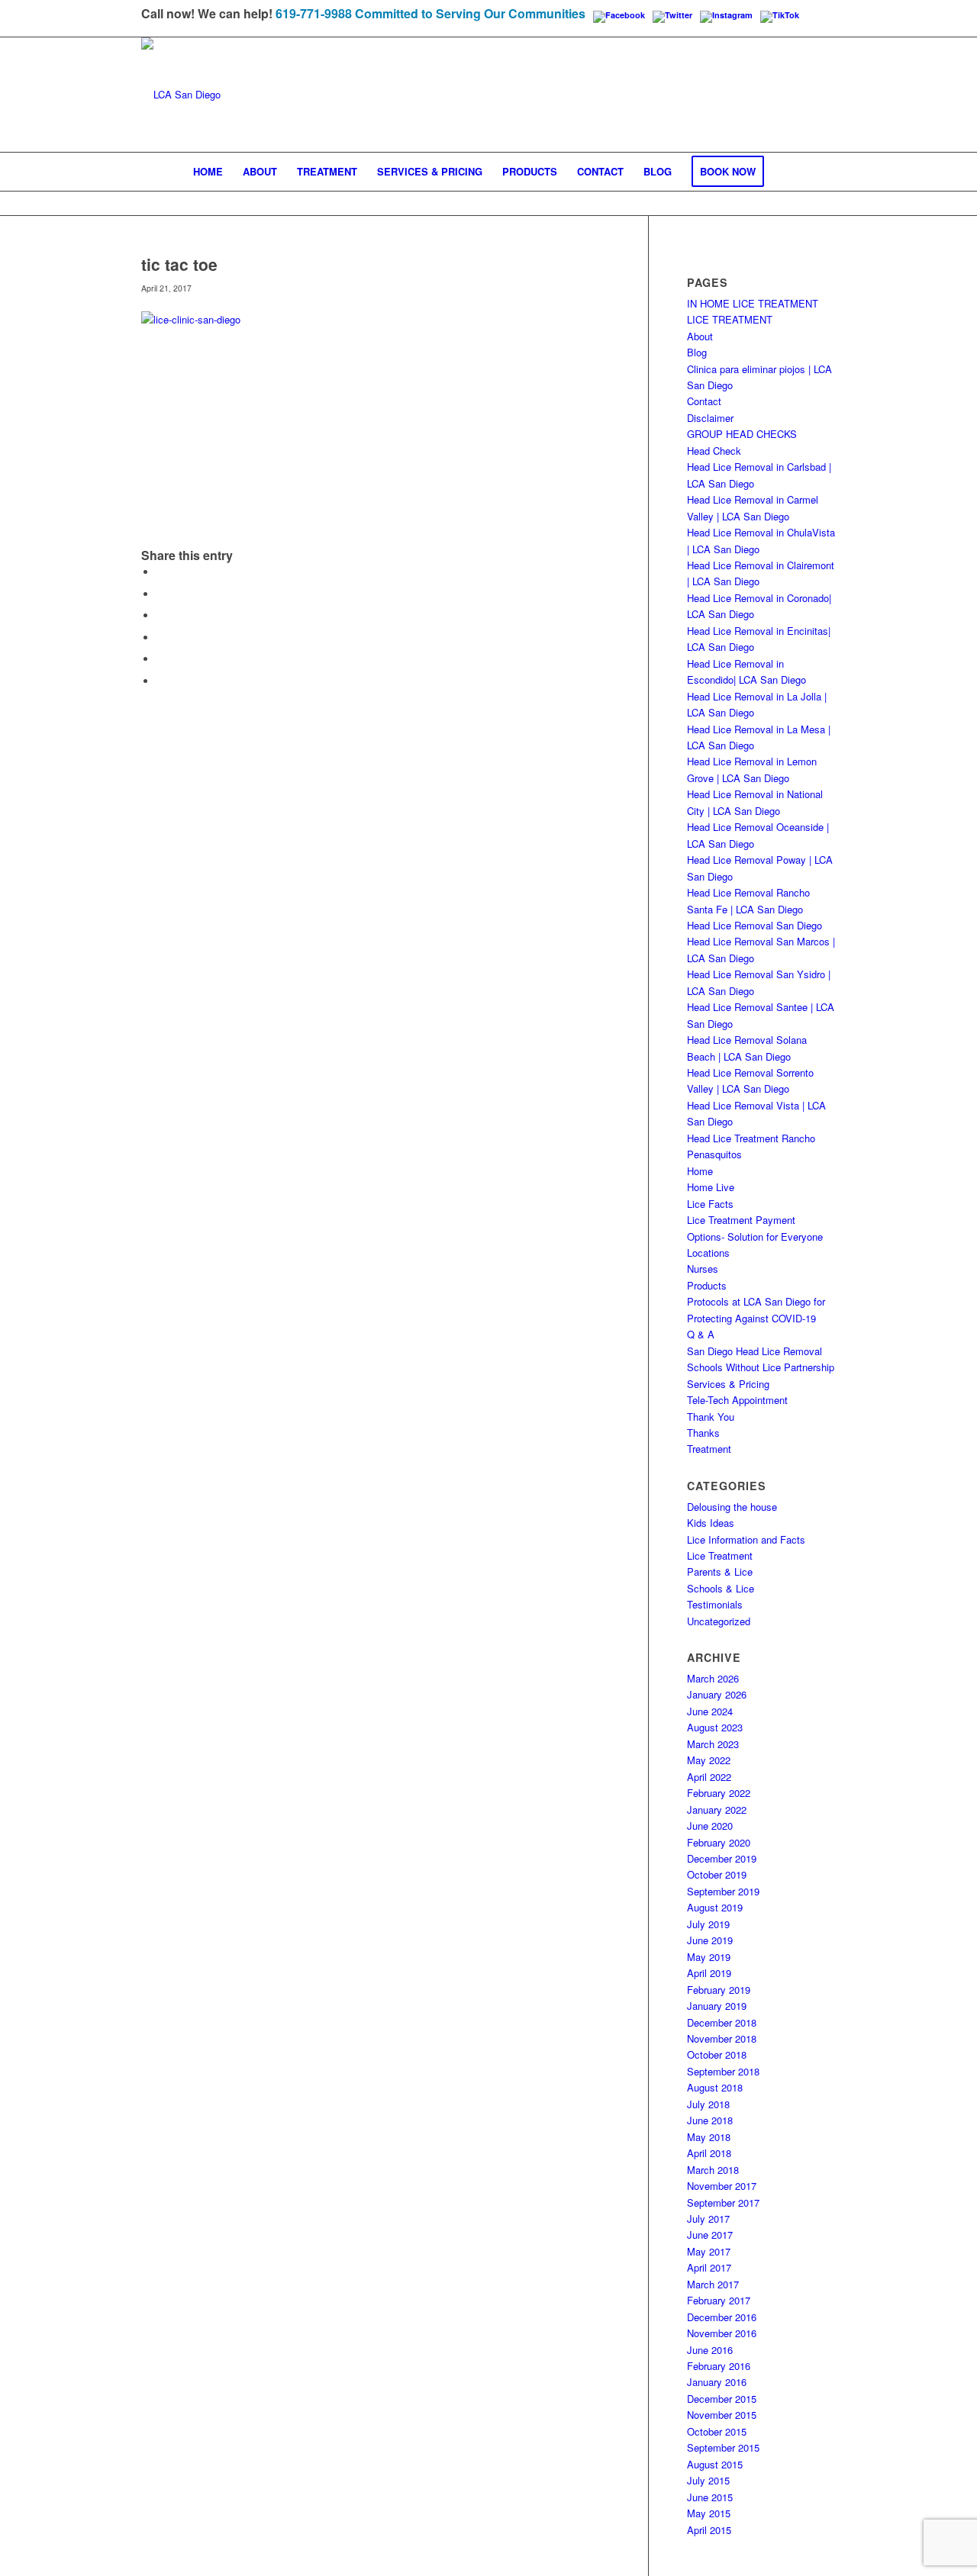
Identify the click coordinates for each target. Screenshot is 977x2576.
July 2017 (708, 2219)
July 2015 (708, 2480)
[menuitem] (208, 172)
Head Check (714, 451)
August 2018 (715, 2087)
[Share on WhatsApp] (160, 615)
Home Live (711, 1187)
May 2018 (709, 2137)
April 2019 (709, 1973)
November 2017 (722, 2186)
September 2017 (723, 2202)
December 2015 (722, 2399)
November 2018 (722, 2038)
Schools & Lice (721, 1588)
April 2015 (709, 2530)
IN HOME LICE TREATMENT (753, 303)
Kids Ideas (711, 1523)
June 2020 (710, 1826)
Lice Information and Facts (746, 1539)
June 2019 (710, 1940)
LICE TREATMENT (730, 319)
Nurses (703, 1269)
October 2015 (717, 2431)
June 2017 (710, 2235)
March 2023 (713, 1744)
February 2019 (719, 1990)
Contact (704, 401)
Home (700, 1171)
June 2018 (710, 2120)
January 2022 (717, 1810)
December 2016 (722, 2317)
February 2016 (719, 2366)
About (700, 336)
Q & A (701, 1334)
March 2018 (713, 2170)
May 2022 (709, 1760)
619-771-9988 (314, 13)
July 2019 (708, 1924)
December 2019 (722, 1858)
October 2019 (717, 1874)
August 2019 (715, 1907)
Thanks (703, 1433)
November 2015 (722, 2415)
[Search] (784, 172)
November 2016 (722, 2333)
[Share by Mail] (160, 681)
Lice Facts (710, 1204)
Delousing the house (732, 1507)
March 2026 (713, 1678)
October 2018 (717, 2054)
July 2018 (708, 2104)
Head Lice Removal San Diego (755, 925)
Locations (708, 1253)
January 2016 (717, 2382)
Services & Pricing (728, 1384)
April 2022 (709, 1777)
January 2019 (717, 2006)
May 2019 (709, 1957)
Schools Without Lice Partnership (761, 1367)
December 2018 (722, 2022)
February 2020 (719, 1842)
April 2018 (709, 2153)
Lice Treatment (720, 1555)
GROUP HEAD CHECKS (742, 434)
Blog (697, 352)
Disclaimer (710, 418)
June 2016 (710, 2350)
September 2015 (723, 2447)
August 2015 (715, 2464)
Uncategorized (719, 1621)
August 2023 (715, 1727)
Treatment (709, 1449)
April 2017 (709, 2267)
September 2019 (723, 1891)
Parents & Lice (720, 1571)
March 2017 (713, 2284)
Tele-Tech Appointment (737, 1400)
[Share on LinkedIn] (160, 659)
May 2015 (709, 2513)
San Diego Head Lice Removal (755, 1351)
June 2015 (710, 2497)
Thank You (711, 1417)
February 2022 (719, 1793)
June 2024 (710, 1711)
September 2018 (723, 2071)
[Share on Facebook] (160, 572)
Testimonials (715, 1604)
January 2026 (717, 1694)
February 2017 (719, 2300)
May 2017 (709, 2251)
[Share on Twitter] (160, 594)
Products (707, 1285)
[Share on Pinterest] (160, 638)
